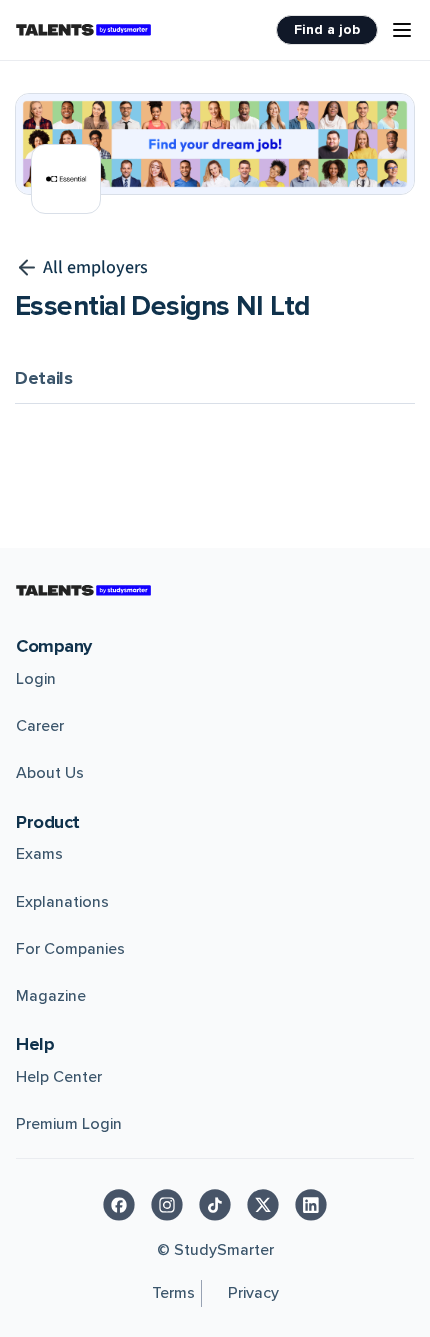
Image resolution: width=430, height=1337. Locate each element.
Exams (39, 854)
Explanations (62, 902)
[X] (263, 1205)
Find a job (327, 29)
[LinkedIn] (311, 1205)
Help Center (59, 1077)
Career (40, 726)
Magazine (51, 996)
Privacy (253, 1293)
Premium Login (69, 1124)
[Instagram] (167, 1205)
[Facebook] (119, 1205)
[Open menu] (402, 30)
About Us (50, 773)
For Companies (70, 949)
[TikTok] (215, 1205)
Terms (173, 1293)
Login (36, 679)
